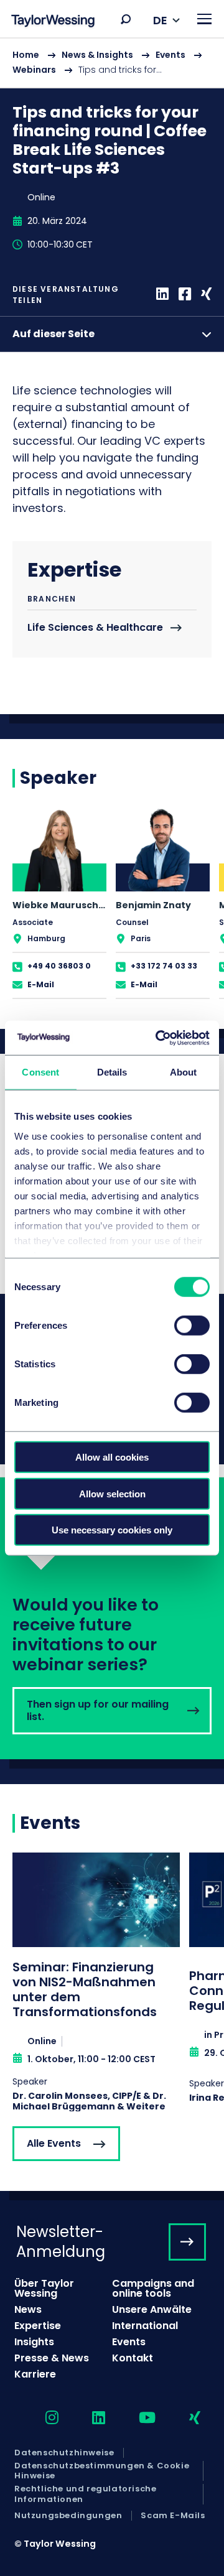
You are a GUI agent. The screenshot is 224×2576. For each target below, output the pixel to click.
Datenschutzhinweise (64, 2453)
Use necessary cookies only (112, 1530)
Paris (141, 938)
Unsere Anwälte (152, 2309)
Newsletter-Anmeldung (61, 2241)
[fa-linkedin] (88, 2418)
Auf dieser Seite (54, 334)
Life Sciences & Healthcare (95, 628)
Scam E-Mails (173, 2516)
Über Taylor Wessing (44, 2288)
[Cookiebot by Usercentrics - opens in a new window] (158, 1038)
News (28, 2309)
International (145, 2326)
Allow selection (112, 1493)
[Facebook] (185, 295)
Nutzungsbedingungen (68, 2516)
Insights (34, 2342)
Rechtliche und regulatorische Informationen (85, 2494)
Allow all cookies (112, 1457)
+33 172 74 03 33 (164, 966)
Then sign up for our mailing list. (112, 1618)
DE (160, 20)
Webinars (34, 70)
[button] (126, 19)
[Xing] (206, 295)
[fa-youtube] (136, 2418)
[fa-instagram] (41, 2418)
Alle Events (54, 2143)
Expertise (38, 2326)
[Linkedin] (162, 295)
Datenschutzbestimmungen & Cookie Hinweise (102, 2471)
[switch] (192, 1326)
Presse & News (52, 2358)
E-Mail (41, 984)
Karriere (35, 2374)
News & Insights (97, 55)
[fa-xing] (184, 2418)
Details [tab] (112, 1072)
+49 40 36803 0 (59, 966)
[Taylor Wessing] (53, 22)
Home (26, 55)
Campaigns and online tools (153, 2288)
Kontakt (133, 2358)
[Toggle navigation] (204, 19)
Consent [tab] (40, 1072)
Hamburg (46, 938)
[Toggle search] (126, 19)
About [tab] (184, 1072)
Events (170, 55)
